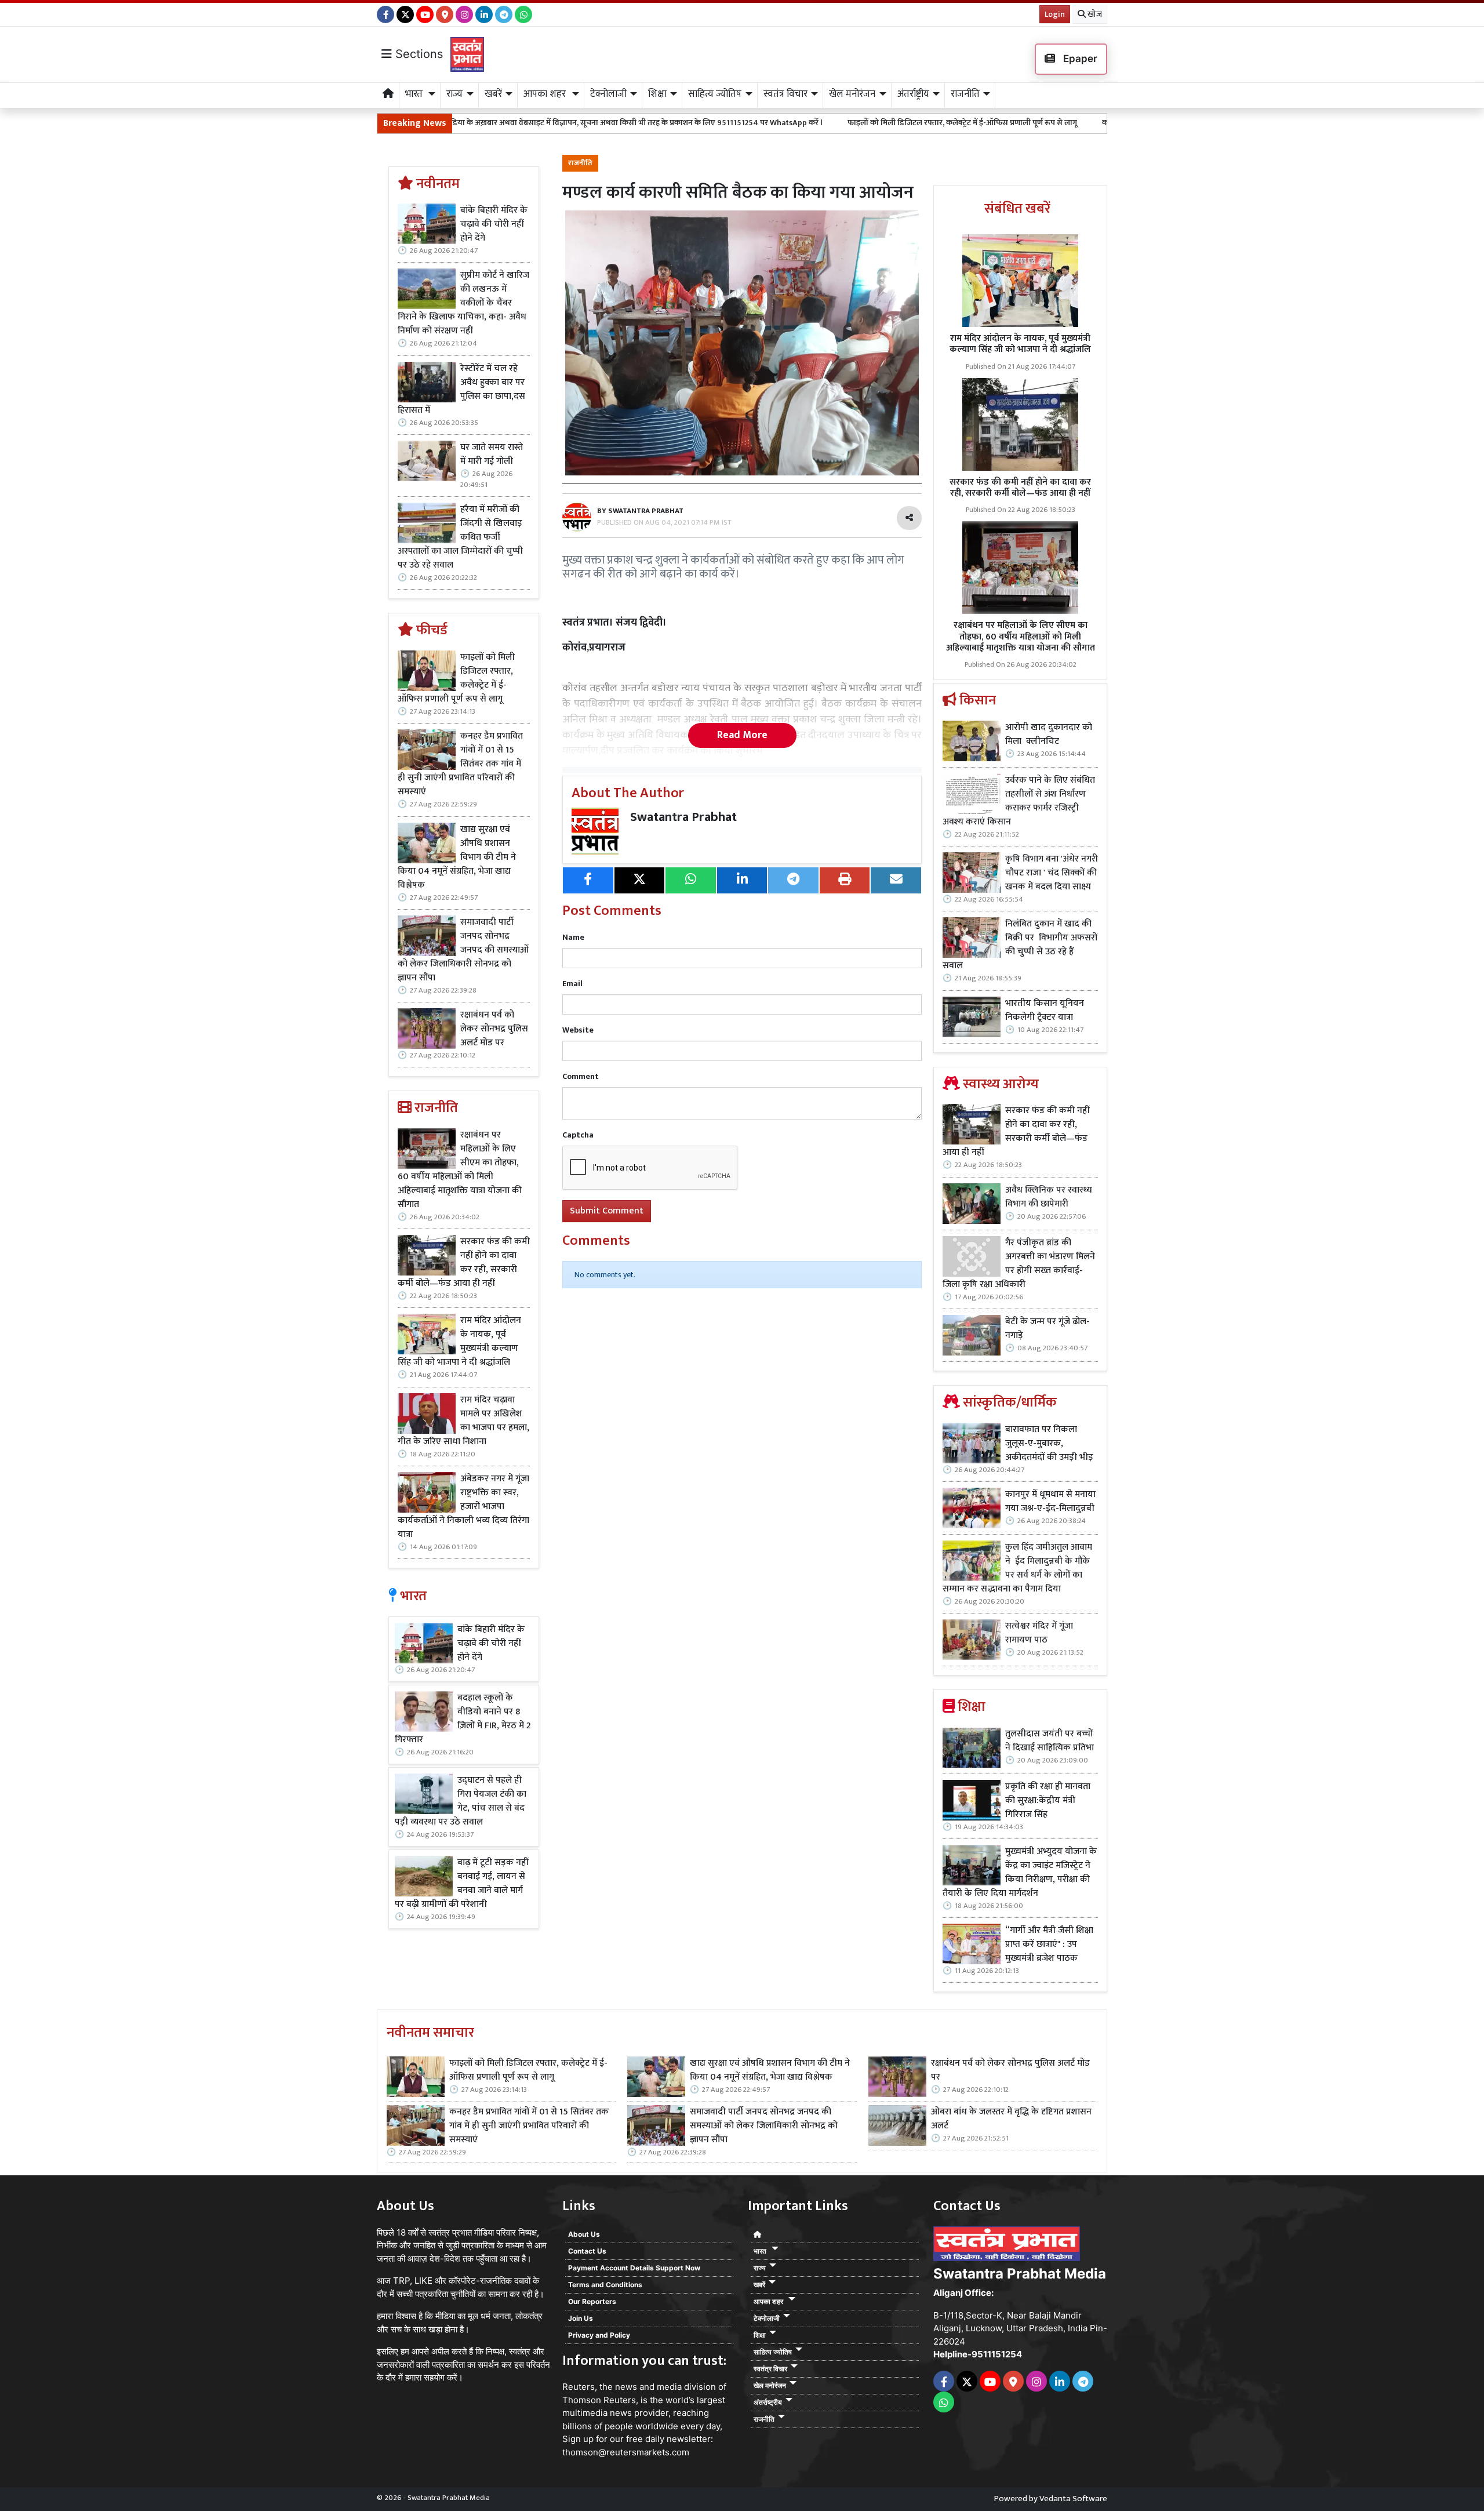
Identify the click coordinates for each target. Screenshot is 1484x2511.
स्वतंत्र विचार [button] (785, 94)
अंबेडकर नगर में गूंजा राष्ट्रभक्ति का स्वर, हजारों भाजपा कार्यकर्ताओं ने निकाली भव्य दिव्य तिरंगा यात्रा (463, 1507)
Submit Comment (607, 1211)
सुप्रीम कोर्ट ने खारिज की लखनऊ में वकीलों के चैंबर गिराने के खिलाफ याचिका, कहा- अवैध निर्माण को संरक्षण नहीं (463, 303)
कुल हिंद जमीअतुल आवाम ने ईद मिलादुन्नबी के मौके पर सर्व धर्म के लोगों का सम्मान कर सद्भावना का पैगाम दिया (1017, 1568)
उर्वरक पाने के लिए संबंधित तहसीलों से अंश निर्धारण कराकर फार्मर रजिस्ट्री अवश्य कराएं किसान (1019, 801)
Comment (581, 1076)
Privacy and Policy (599, 2335)
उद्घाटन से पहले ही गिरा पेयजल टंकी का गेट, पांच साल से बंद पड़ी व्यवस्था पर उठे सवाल (461, 1801)
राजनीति (580, 163)
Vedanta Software (1073, 2499)
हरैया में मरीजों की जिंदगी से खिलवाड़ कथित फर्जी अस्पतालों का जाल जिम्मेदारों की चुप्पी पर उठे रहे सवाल (460, 537)
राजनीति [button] (965, 94)
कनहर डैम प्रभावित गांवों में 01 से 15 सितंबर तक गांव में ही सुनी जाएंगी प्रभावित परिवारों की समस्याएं (1079, 123)
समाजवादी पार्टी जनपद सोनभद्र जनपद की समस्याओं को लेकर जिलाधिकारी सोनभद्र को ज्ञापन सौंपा (463, 950)
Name (573, 937)
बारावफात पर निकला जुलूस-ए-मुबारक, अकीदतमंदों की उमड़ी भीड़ (1049, 1444)
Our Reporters (592, 2301)
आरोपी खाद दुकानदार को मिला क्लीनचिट (1049, 735)
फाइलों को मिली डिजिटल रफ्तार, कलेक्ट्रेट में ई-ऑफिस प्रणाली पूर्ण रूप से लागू (794, 123)
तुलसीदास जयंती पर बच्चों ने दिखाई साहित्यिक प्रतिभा (1050, 1741)
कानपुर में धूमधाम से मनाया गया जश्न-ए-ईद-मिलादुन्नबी (1050, 1502)
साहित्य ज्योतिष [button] (715, 94)
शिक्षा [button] (657, 94)
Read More (742, 735)
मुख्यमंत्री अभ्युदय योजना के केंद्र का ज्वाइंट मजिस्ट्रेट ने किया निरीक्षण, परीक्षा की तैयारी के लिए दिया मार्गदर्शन (1020, 1873)
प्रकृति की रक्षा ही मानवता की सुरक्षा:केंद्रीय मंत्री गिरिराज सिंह (1048, 1801)
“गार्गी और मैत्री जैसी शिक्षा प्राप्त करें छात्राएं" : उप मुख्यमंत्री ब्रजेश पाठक (1049, 1945)
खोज (1094, 14)
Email (572, 984)
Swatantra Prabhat (683, 817)
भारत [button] (415, 94)
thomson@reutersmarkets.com (626, 2452)
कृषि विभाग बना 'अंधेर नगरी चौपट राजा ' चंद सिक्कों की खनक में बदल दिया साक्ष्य (1052, 873)
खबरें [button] (493, 94)
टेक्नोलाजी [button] (608, 94)
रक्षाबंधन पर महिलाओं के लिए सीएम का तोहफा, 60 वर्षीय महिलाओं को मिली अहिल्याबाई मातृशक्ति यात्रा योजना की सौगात (460, 1170)
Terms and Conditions (605, 2285)
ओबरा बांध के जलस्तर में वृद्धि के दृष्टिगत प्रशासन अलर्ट (1011, 2119)
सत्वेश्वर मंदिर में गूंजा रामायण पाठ (1039, 1633)
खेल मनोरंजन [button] (852, 94)
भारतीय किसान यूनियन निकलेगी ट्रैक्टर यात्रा (1045, 1011)
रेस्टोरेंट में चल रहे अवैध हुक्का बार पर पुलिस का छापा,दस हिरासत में (461, 390)
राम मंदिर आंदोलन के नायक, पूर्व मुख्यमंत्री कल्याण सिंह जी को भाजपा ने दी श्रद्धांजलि (459, 1342)
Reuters (579, 2387)
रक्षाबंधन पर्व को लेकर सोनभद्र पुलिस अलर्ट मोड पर (494, 1029)
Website (578, 1030)
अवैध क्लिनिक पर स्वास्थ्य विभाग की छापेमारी (1049, 1197)
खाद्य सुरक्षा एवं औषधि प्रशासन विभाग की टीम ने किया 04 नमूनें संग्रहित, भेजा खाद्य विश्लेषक (457, 857)
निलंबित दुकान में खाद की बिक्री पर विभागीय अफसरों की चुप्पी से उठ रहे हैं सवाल (1020, 945)
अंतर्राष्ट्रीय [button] (913, 94)
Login (1055, 14)
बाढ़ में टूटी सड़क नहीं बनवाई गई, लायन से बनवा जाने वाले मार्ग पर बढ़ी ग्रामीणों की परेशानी (461, 1884)
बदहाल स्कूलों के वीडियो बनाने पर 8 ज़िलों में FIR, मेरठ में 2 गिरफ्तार (463, 1719)
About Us (584, 2234)
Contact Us (587, 2251)
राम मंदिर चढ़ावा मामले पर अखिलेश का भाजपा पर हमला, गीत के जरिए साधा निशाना (463, 1421)
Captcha (578, 1135)
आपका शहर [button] (546, 94)
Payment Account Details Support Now (634, 2268)
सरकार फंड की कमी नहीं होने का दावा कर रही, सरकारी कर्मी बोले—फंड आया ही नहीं (464, 1263)
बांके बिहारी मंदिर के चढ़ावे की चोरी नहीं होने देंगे (494, 224)
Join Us (581, 2318)
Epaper (1079, 59)
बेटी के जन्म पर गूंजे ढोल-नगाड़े (1047, 1329)
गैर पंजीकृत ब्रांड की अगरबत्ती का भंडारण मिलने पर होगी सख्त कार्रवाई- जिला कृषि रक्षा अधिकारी (1019, 1264)
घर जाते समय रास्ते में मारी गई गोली (492, 455)
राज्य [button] (454, 94)
